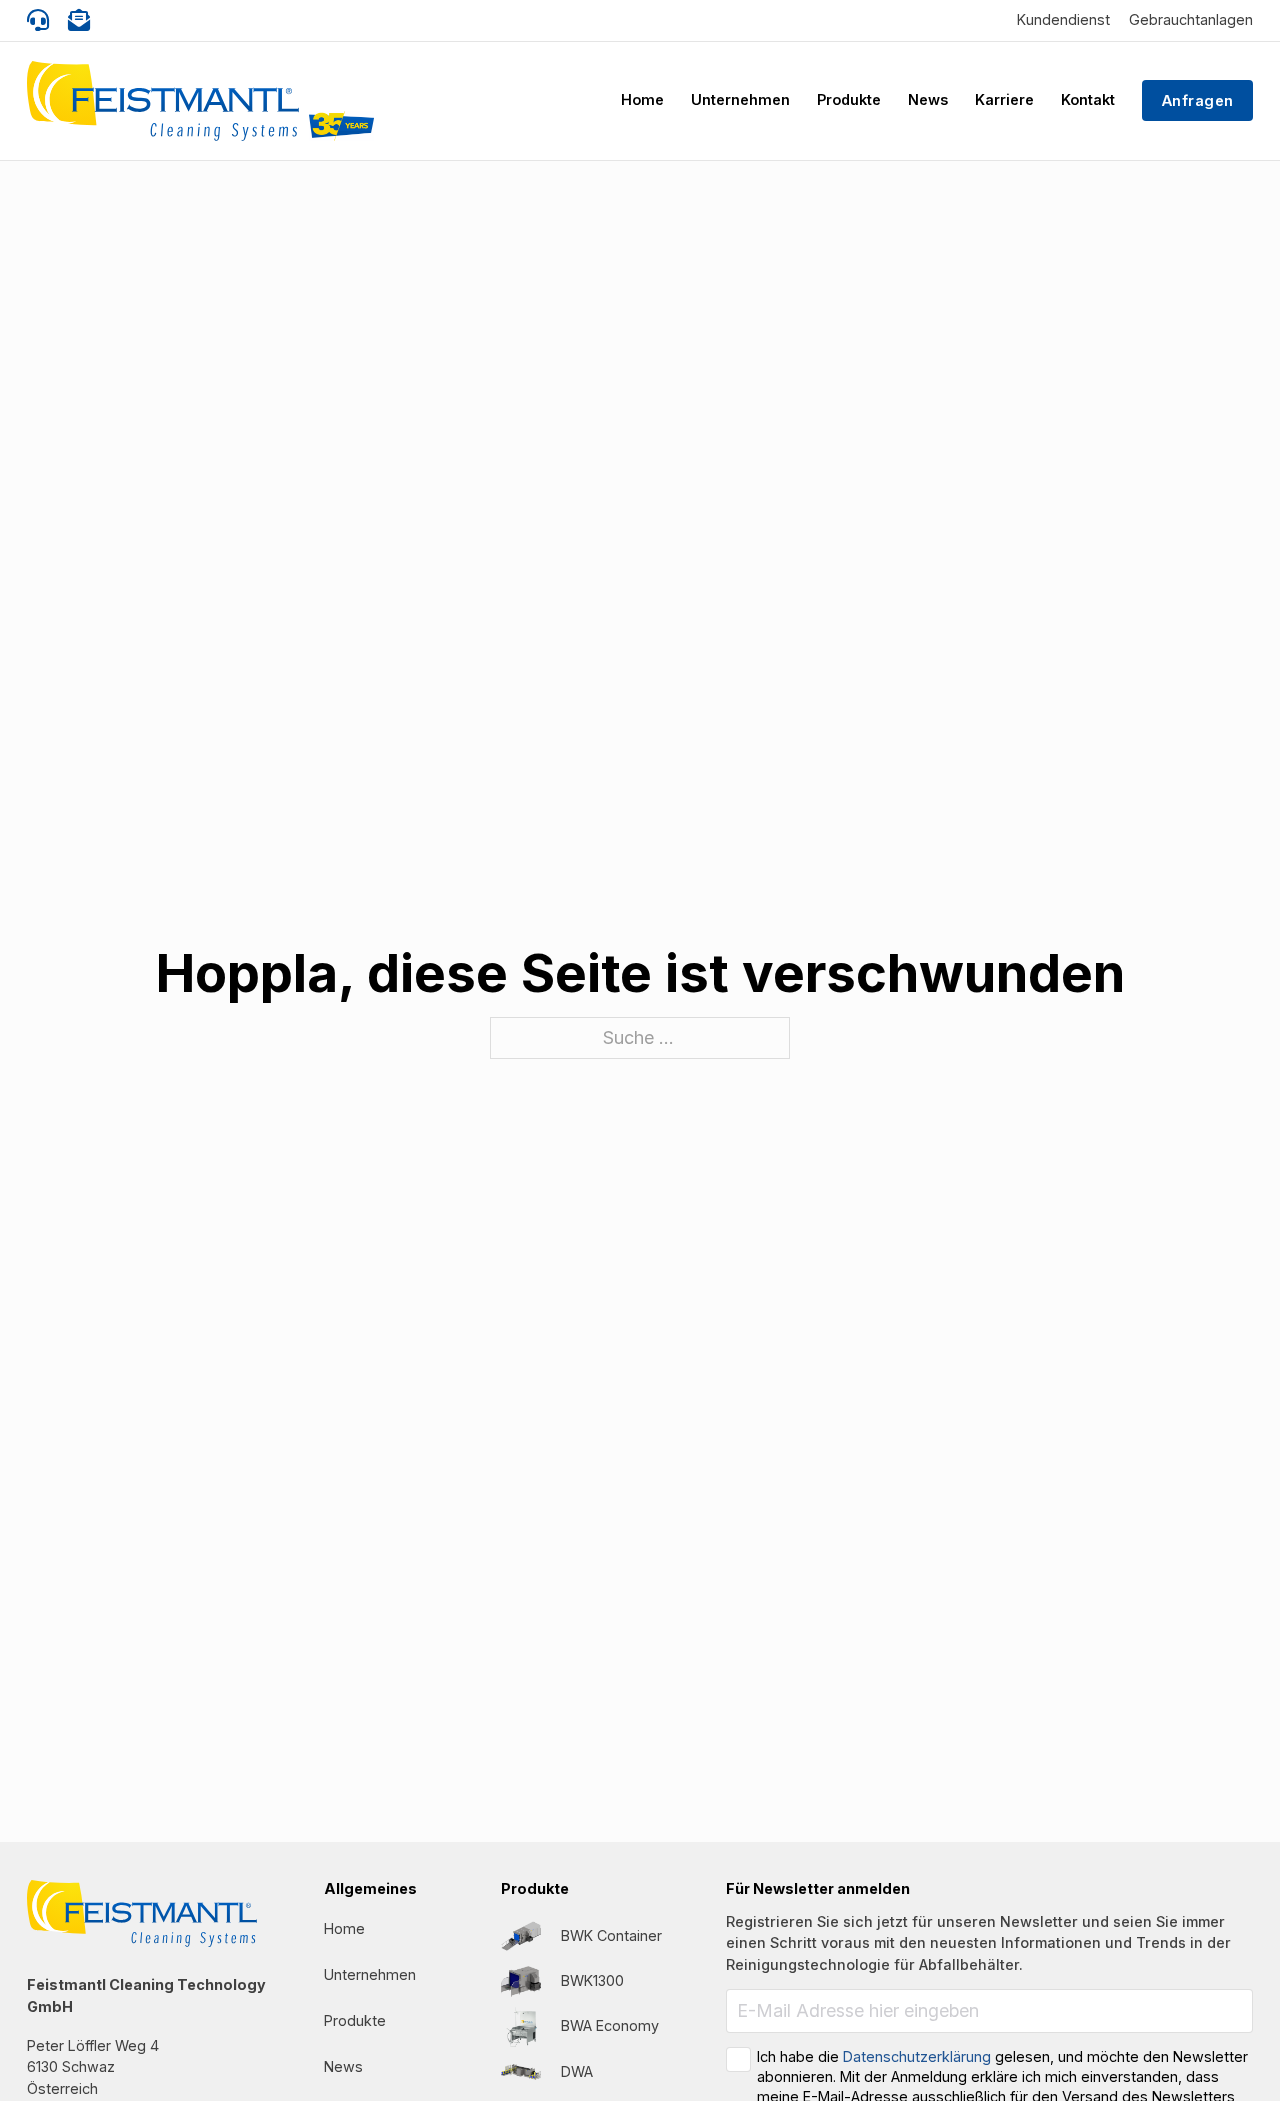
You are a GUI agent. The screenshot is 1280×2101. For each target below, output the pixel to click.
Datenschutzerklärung (917, 2056)
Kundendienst (1063, 19)
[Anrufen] (38, 20)
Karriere (1004, 99)
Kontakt (1088, 99)
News (928, 99)
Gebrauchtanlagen (1191, 19)
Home (642, 99)
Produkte (849, 99)
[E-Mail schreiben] (79, 20)
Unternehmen (740, 99)
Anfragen (1198, 100)
